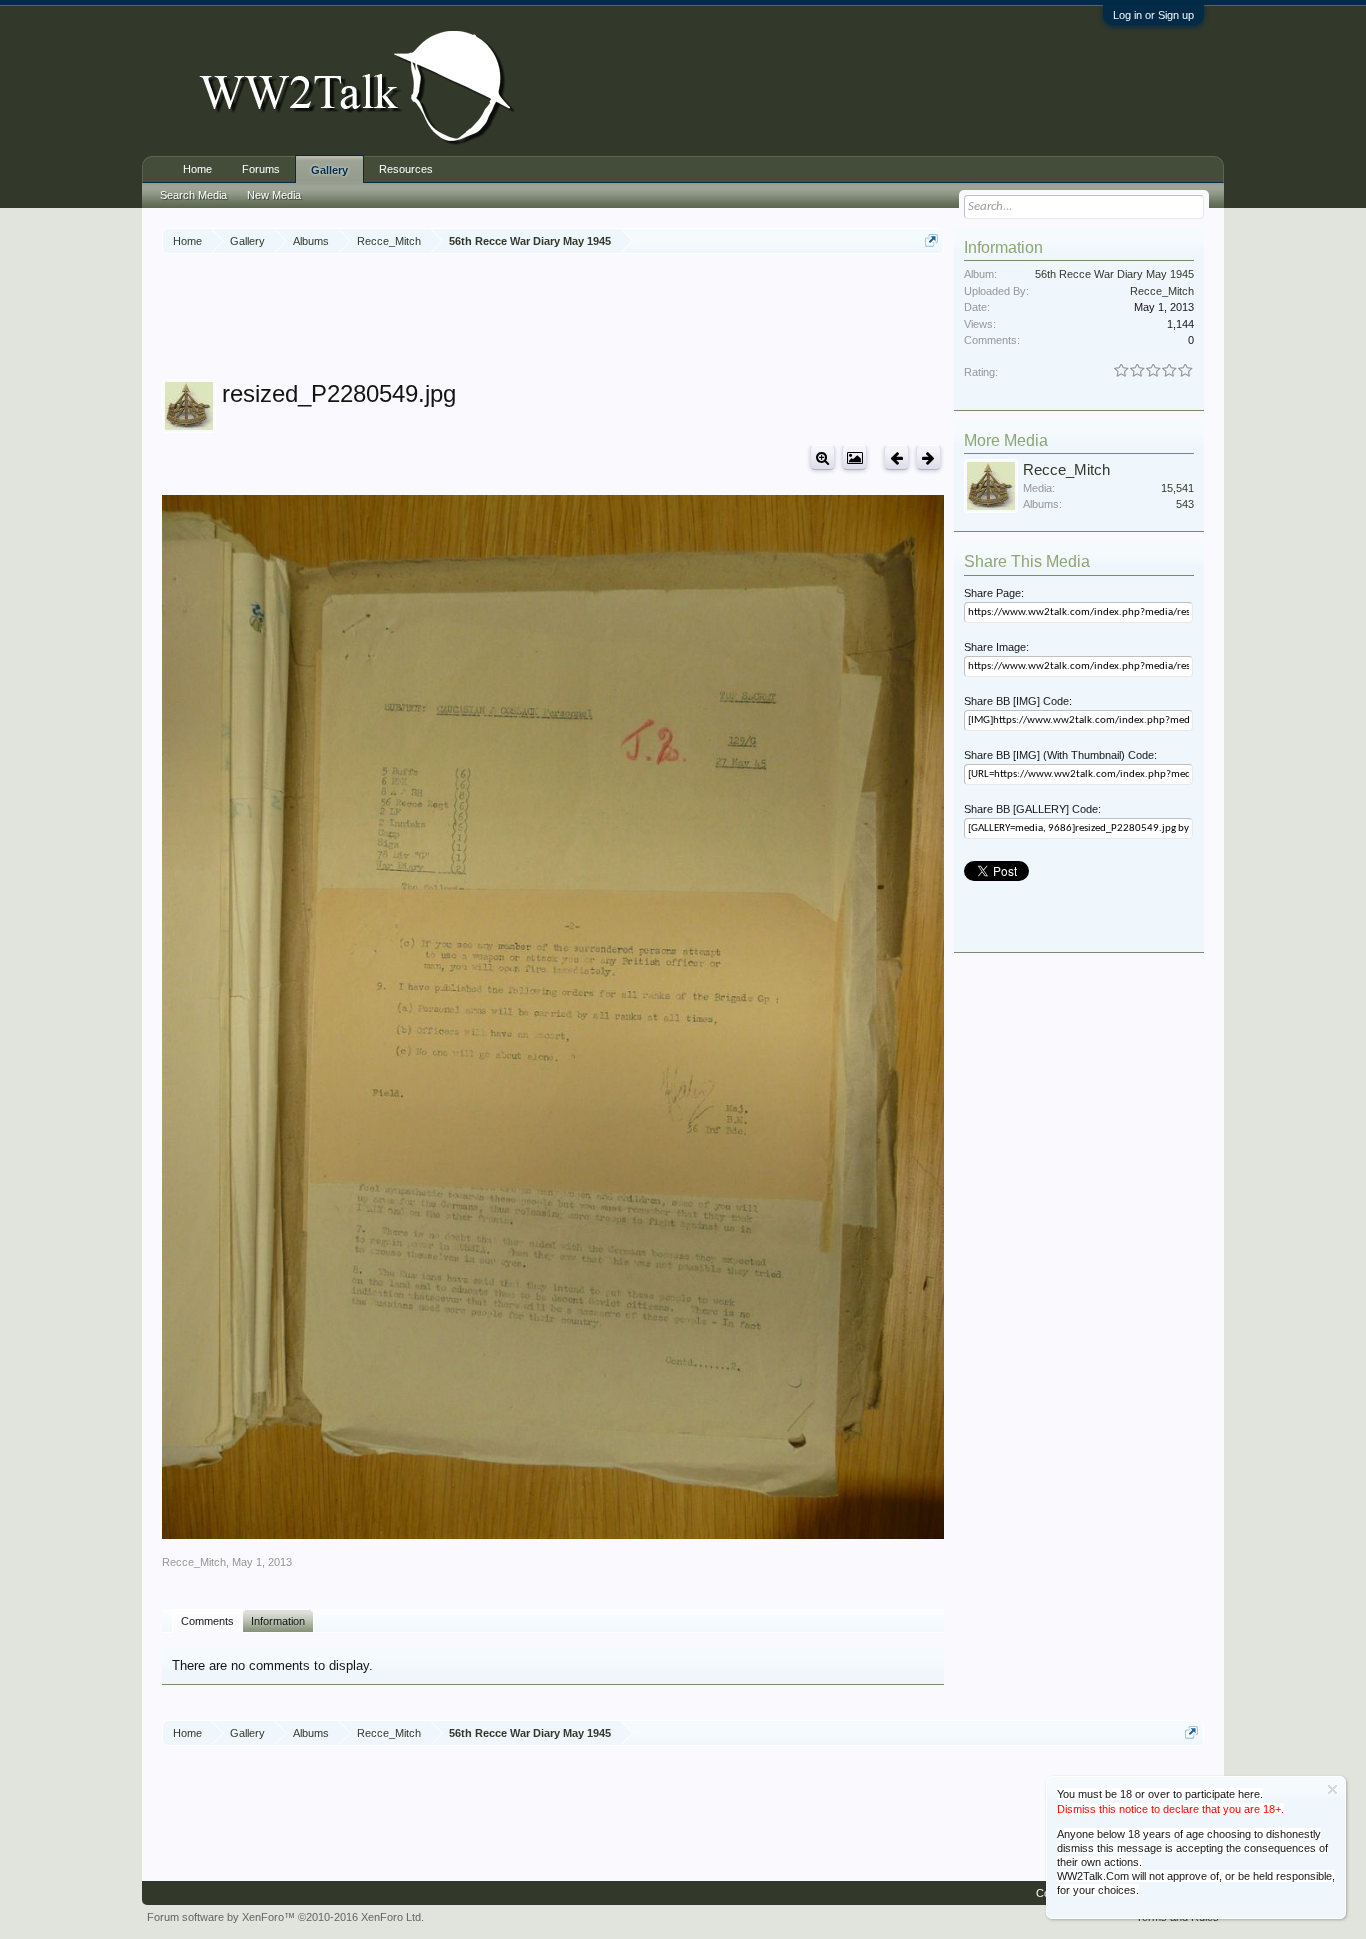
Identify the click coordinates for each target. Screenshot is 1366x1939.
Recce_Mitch (194, 1562)
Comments (207, 1621)
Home (197, 169)
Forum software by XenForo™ (285, 1917)
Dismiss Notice (1332, 1789)
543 (1185, 504)
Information (278, 1621)
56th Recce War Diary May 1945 (1114, 274)
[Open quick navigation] (931, 240)
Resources (406, 169)
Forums (261, 169)
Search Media (193, 195)
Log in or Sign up (1153, 15)
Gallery (329, 170)
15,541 (1177, 488)
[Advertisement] (553, 319)
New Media (274, 195)
